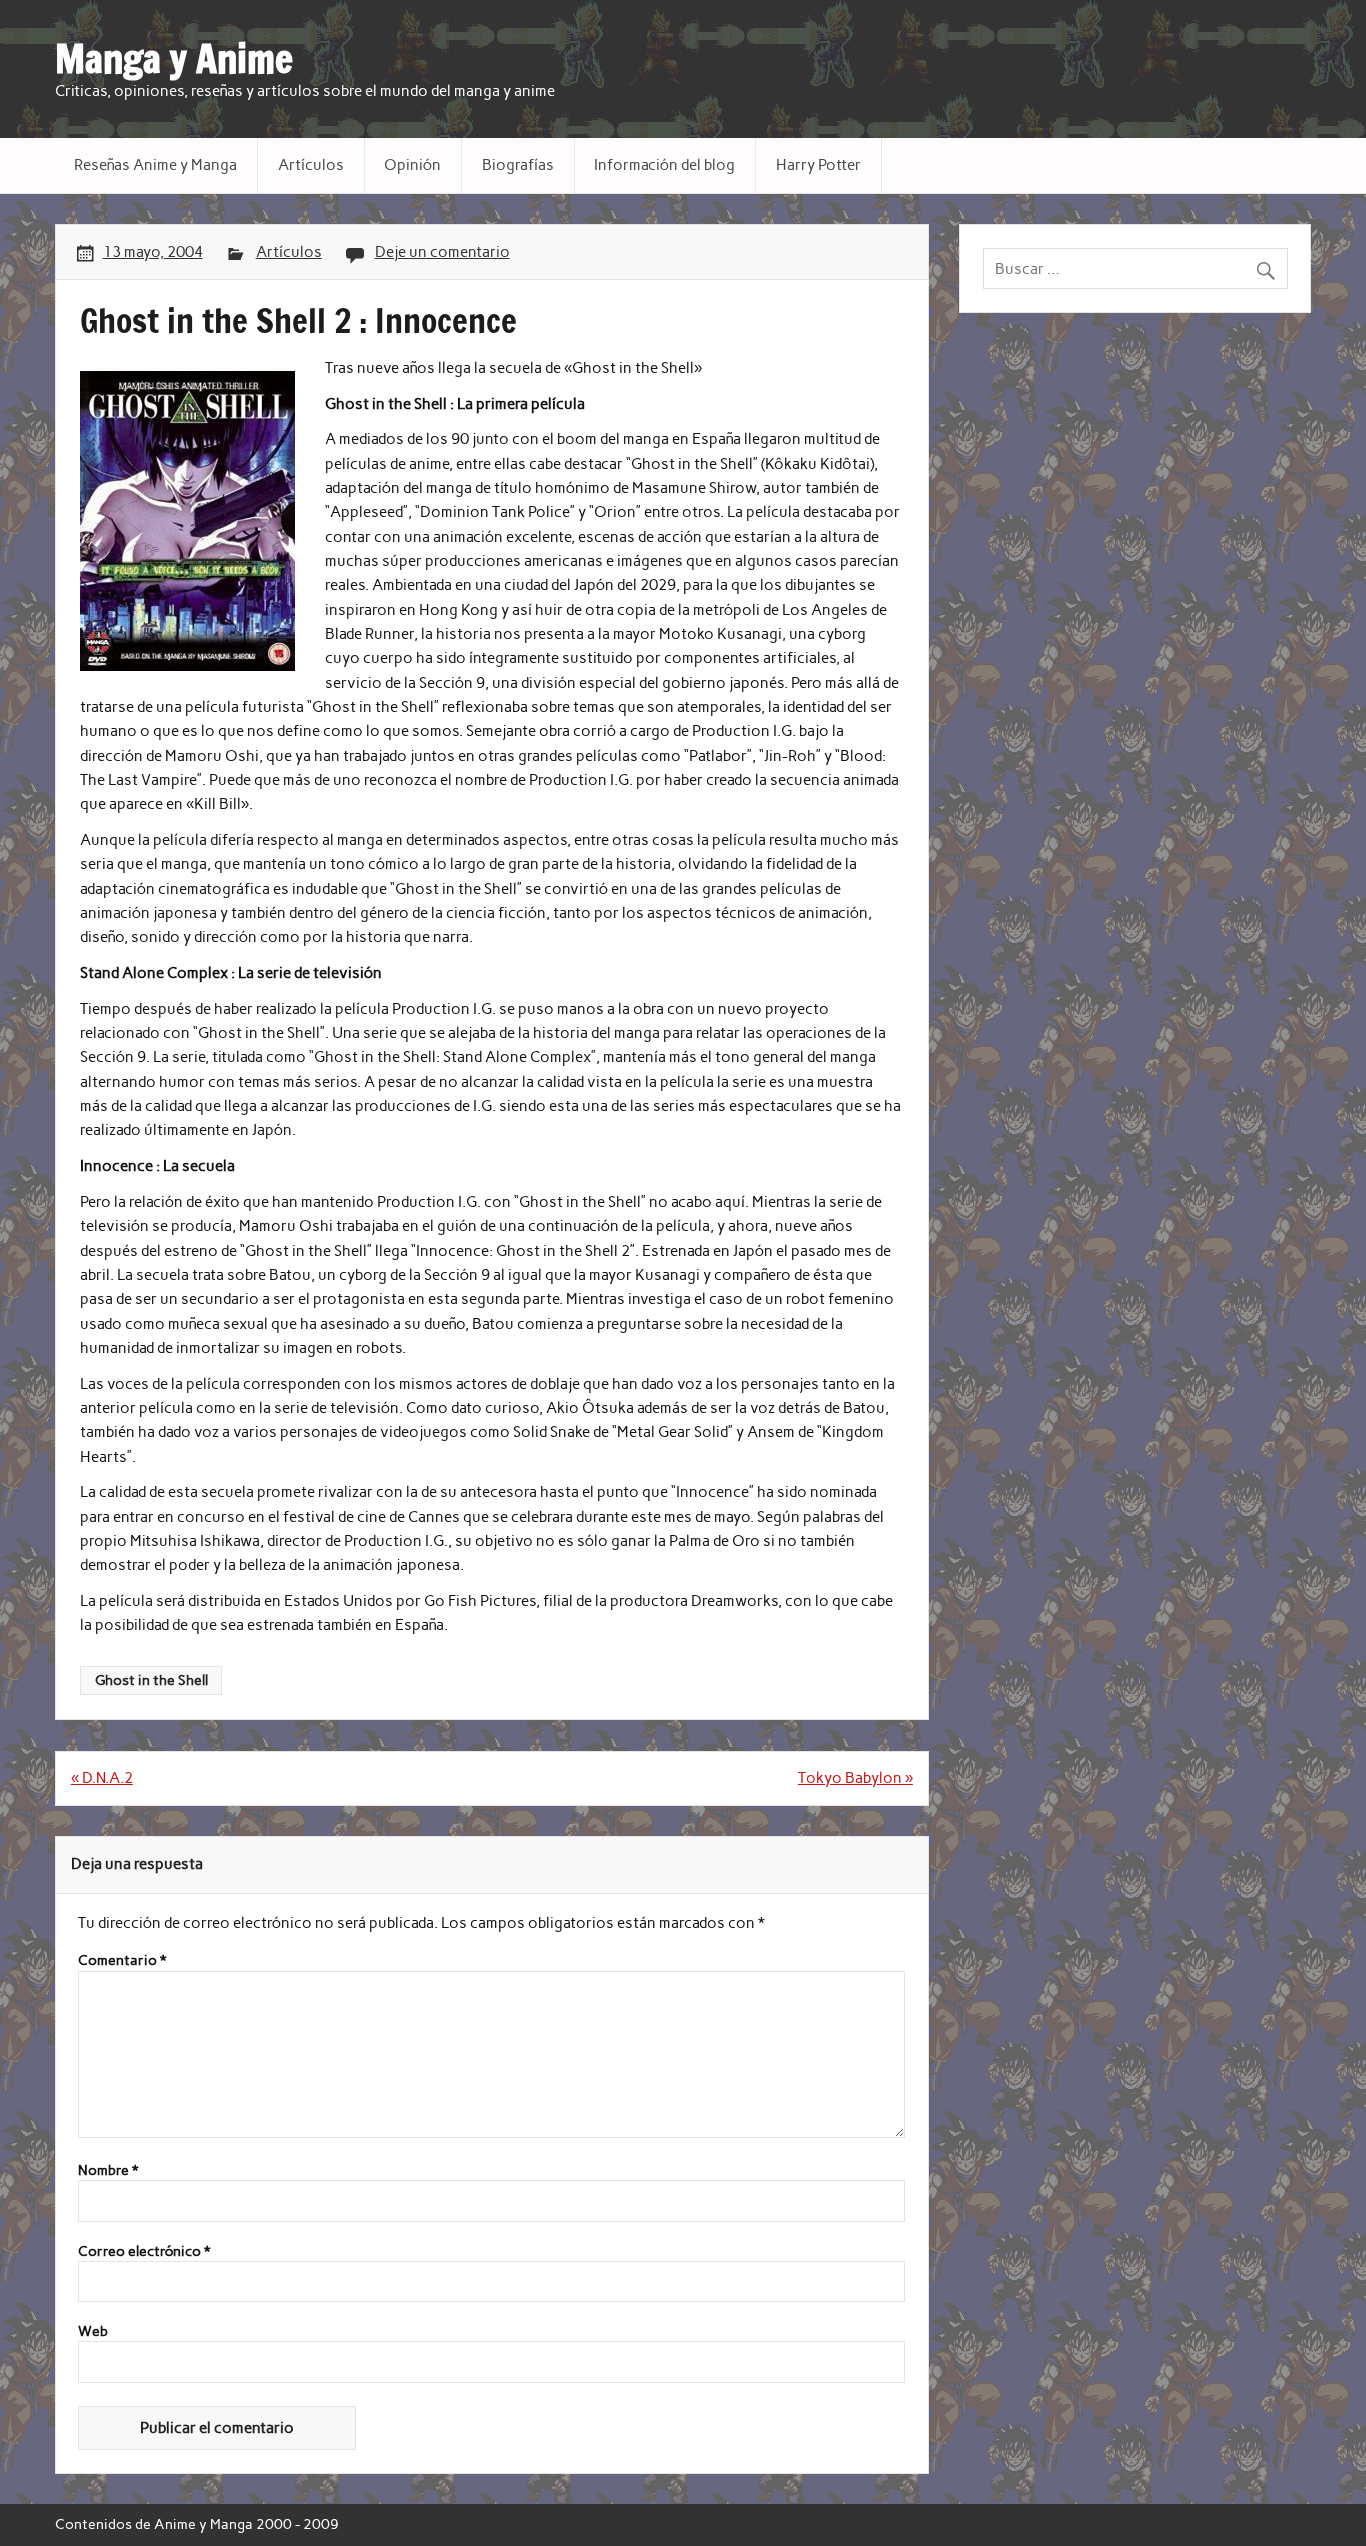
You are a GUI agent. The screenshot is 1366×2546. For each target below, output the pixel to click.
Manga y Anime (174, 59)
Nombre (108, 2171)
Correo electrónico (144, 2252)
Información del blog (664, 165)
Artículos (311, 165)
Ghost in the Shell (151, 1680)
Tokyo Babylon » (855, 1778)
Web (93, 2332)
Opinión (412, 165)
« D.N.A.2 (102, 1778)
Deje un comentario (442, 252)
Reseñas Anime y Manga (155, 165)
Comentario (122, 1961)
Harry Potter (818, 165)
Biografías (518, 165)
